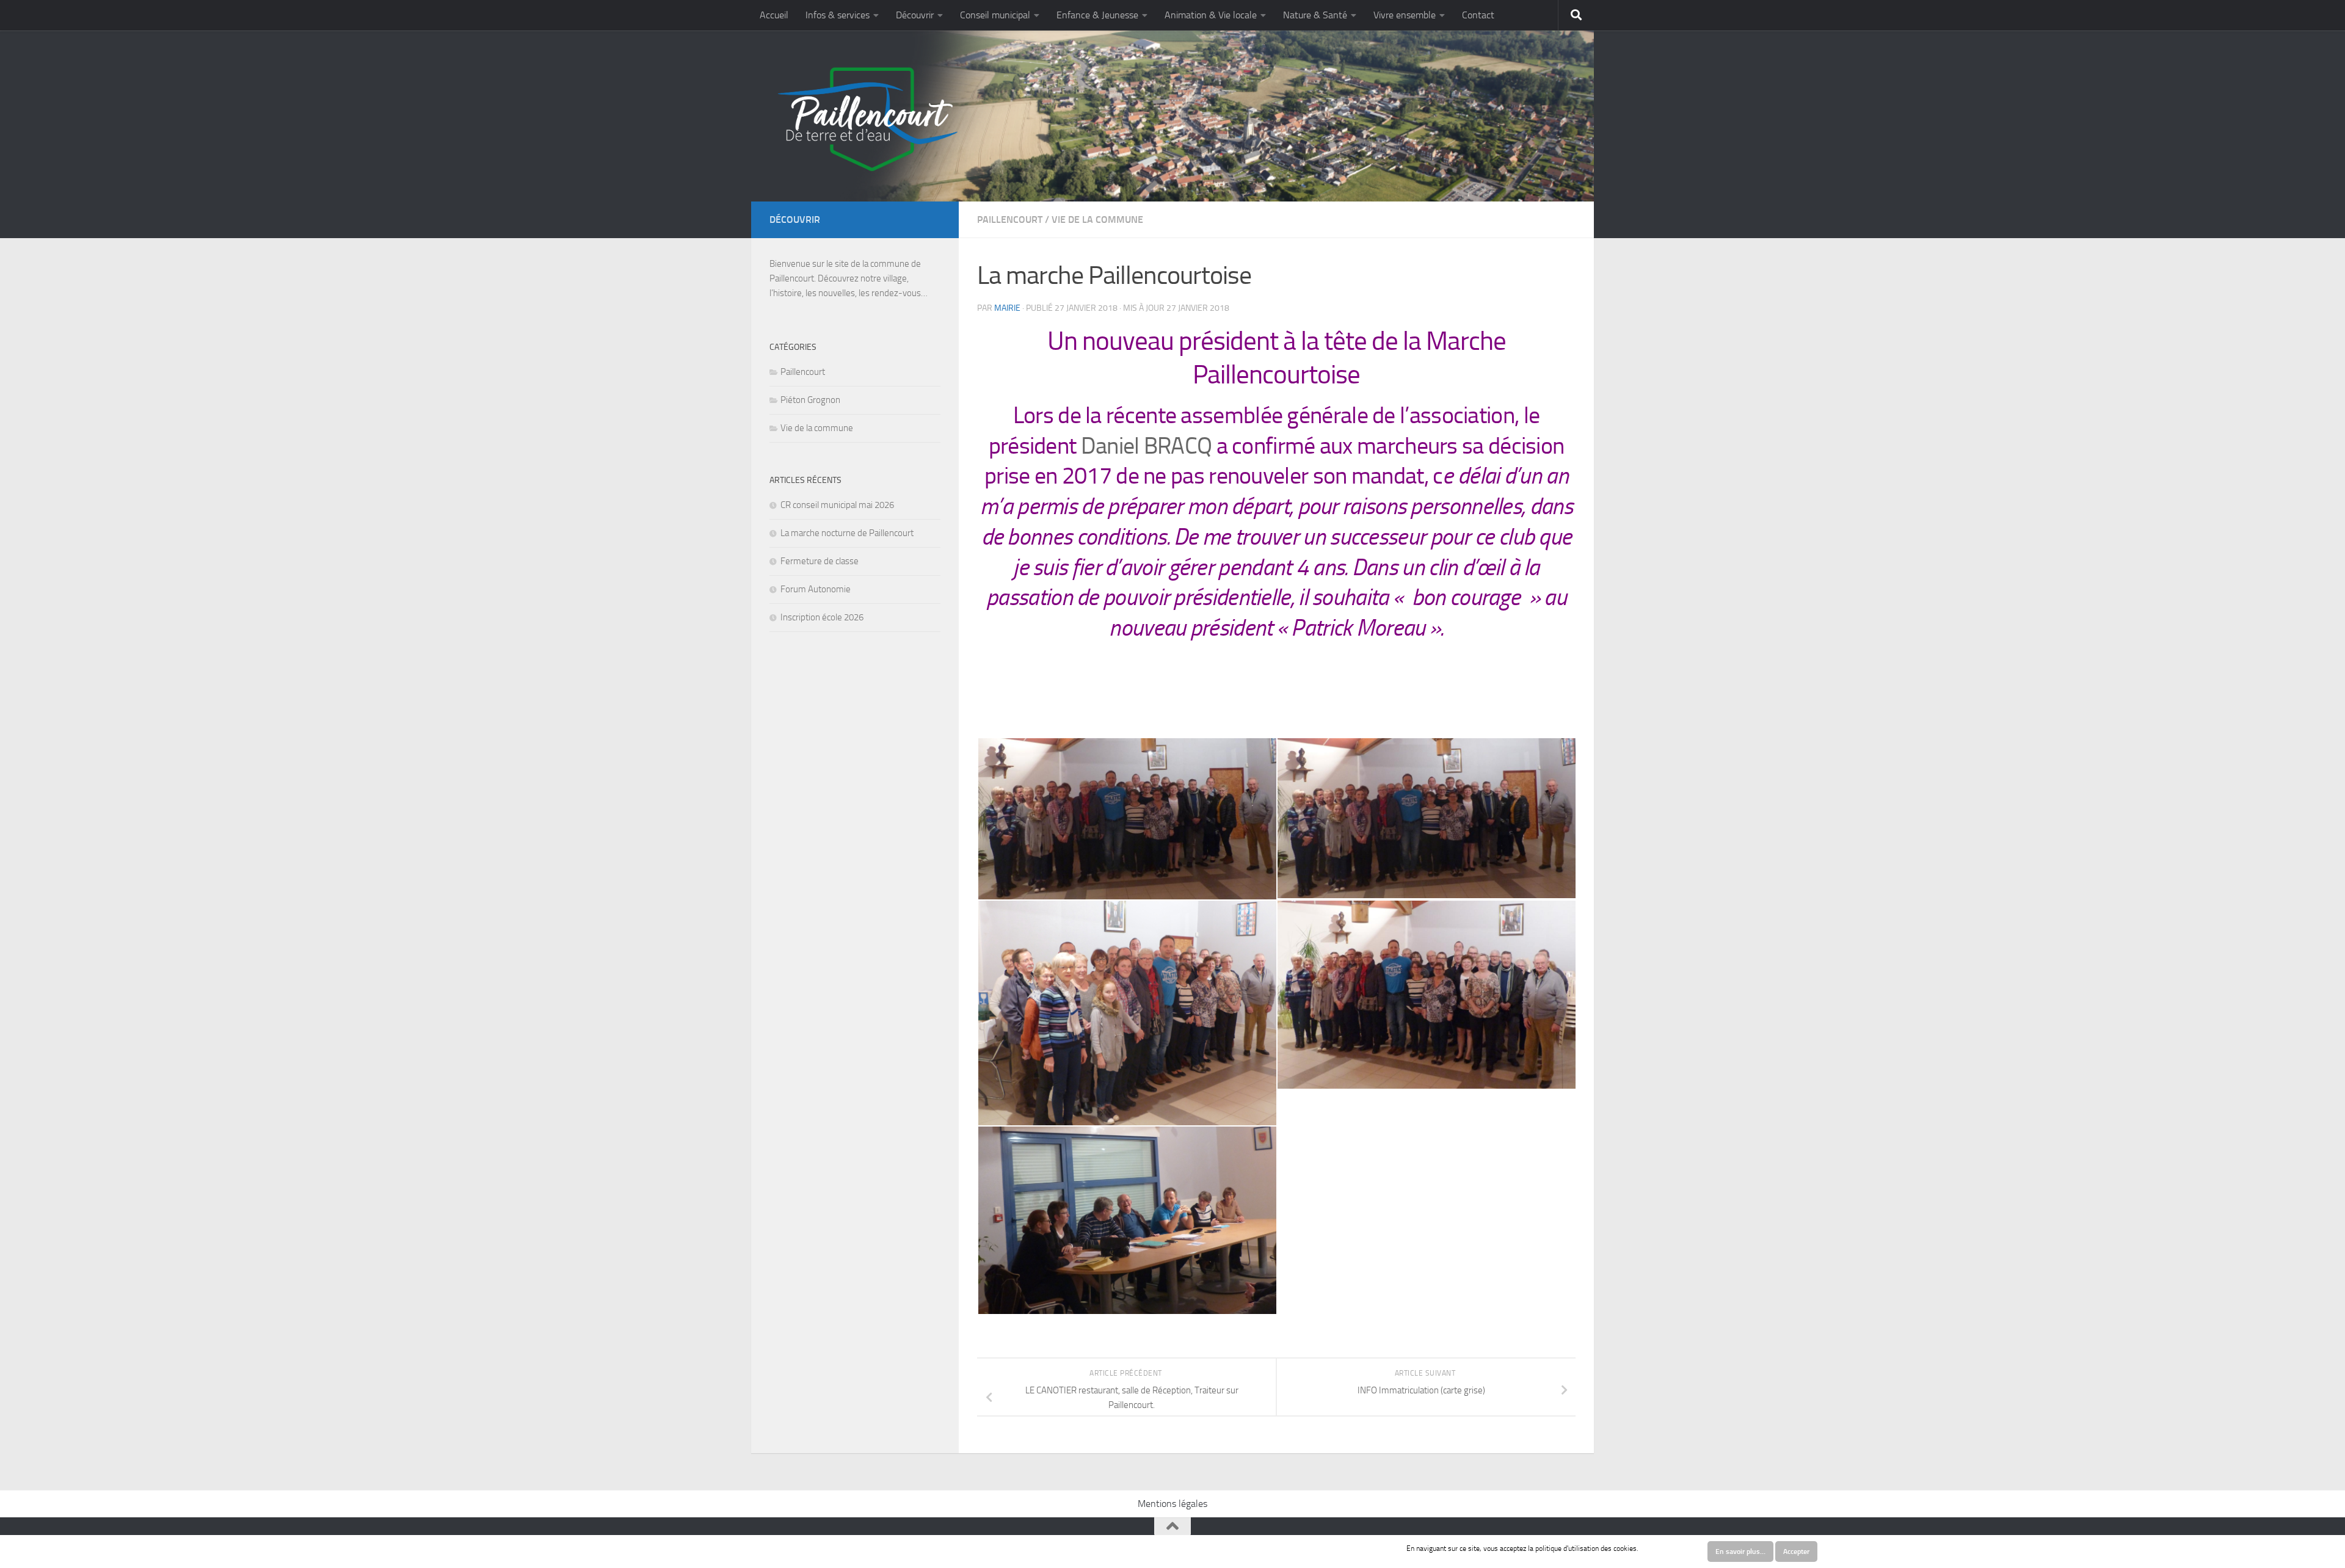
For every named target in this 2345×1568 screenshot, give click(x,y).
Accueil (774, 15)
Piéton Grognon (810, 400)
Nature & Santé (1315, 15)
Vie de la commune (1097, 220)
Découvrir (915, 15)
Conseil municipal (995, 15)
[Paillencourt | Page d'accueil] (866, 119)
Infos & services (838, 15)
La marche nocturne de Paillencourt (847, 533)
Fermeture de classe (820, 561)
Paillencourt (1010, 220)
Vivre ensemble (1405, 15)
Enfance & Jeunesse (1097, 15)
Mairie (1007, 308)
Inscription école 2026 (822, 617)
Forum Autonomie (816, 589)
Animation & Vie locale (1211, 15)
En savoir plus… (1740, 1552)
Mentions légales (1172, 1504)
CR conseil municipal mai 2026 (837, 505)
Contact (1478, 15)
